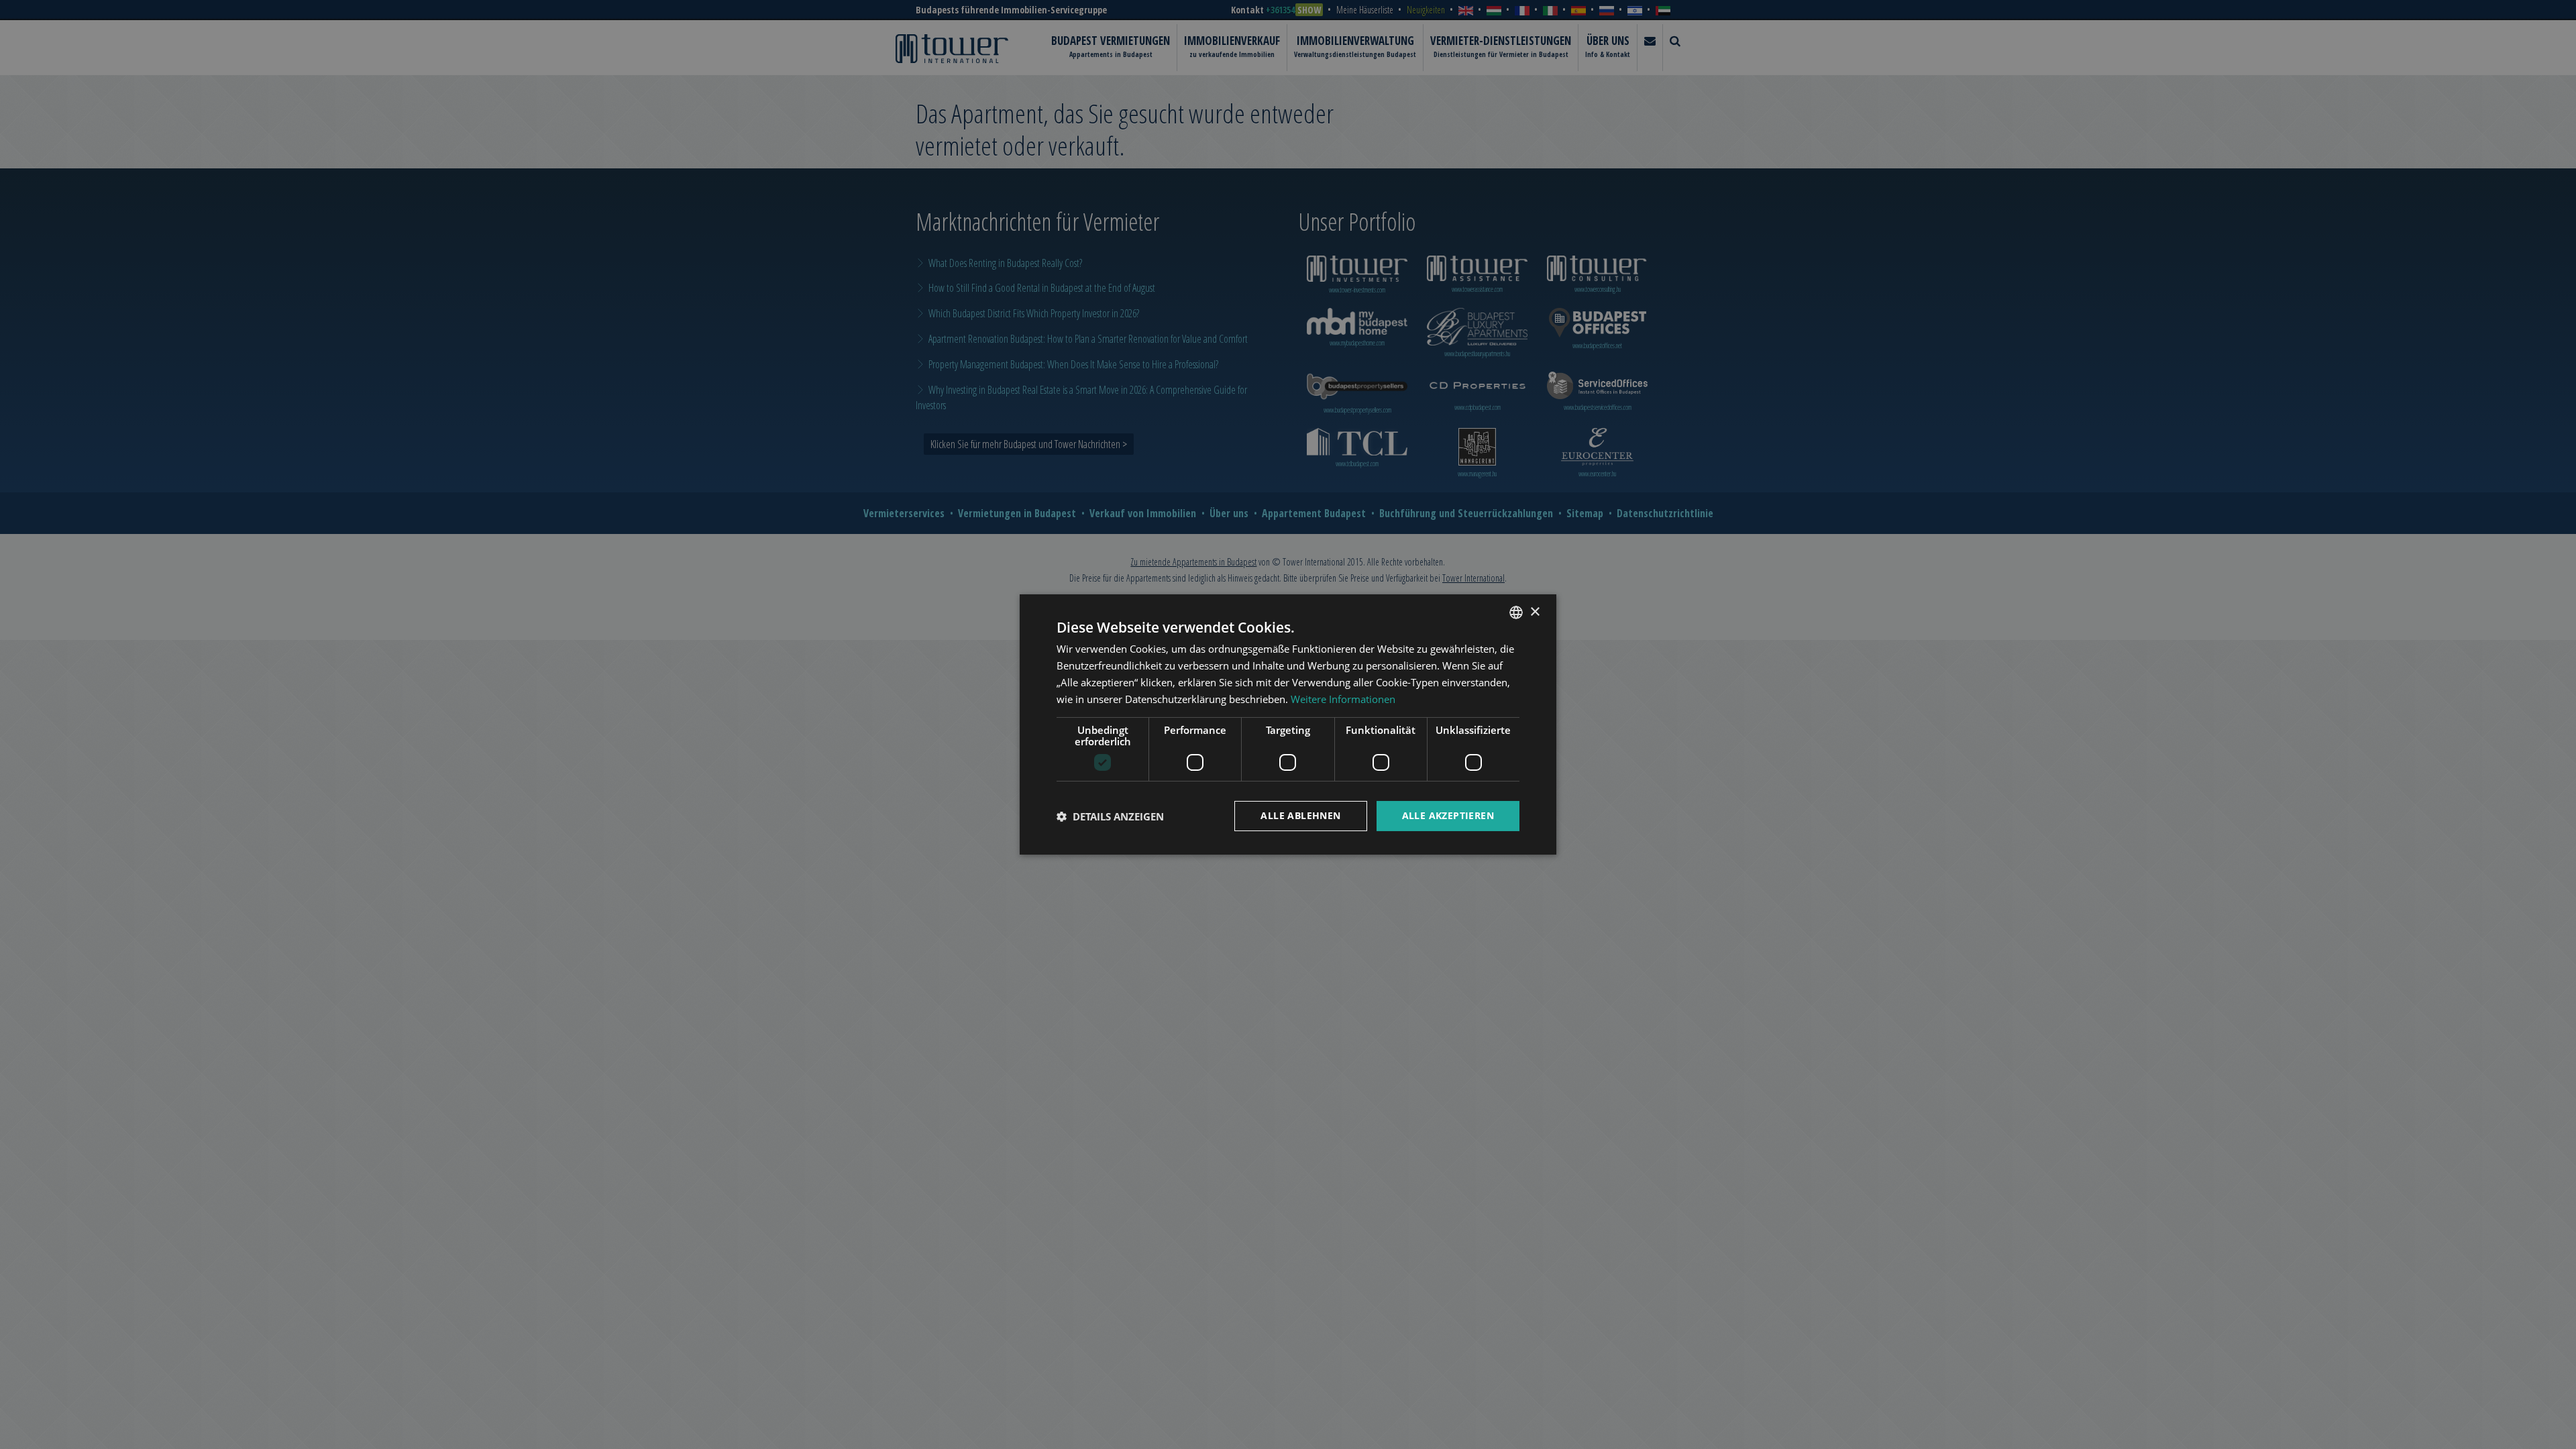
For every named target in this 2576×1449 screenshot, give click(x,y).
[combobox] (1516, 612)
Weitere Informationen (1343, 699)
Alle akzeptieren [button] (1448, 815)
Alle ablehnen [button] (1300, 815)
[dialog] (1288, 724)
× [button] (1535, 611)
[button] (1110, 816)
